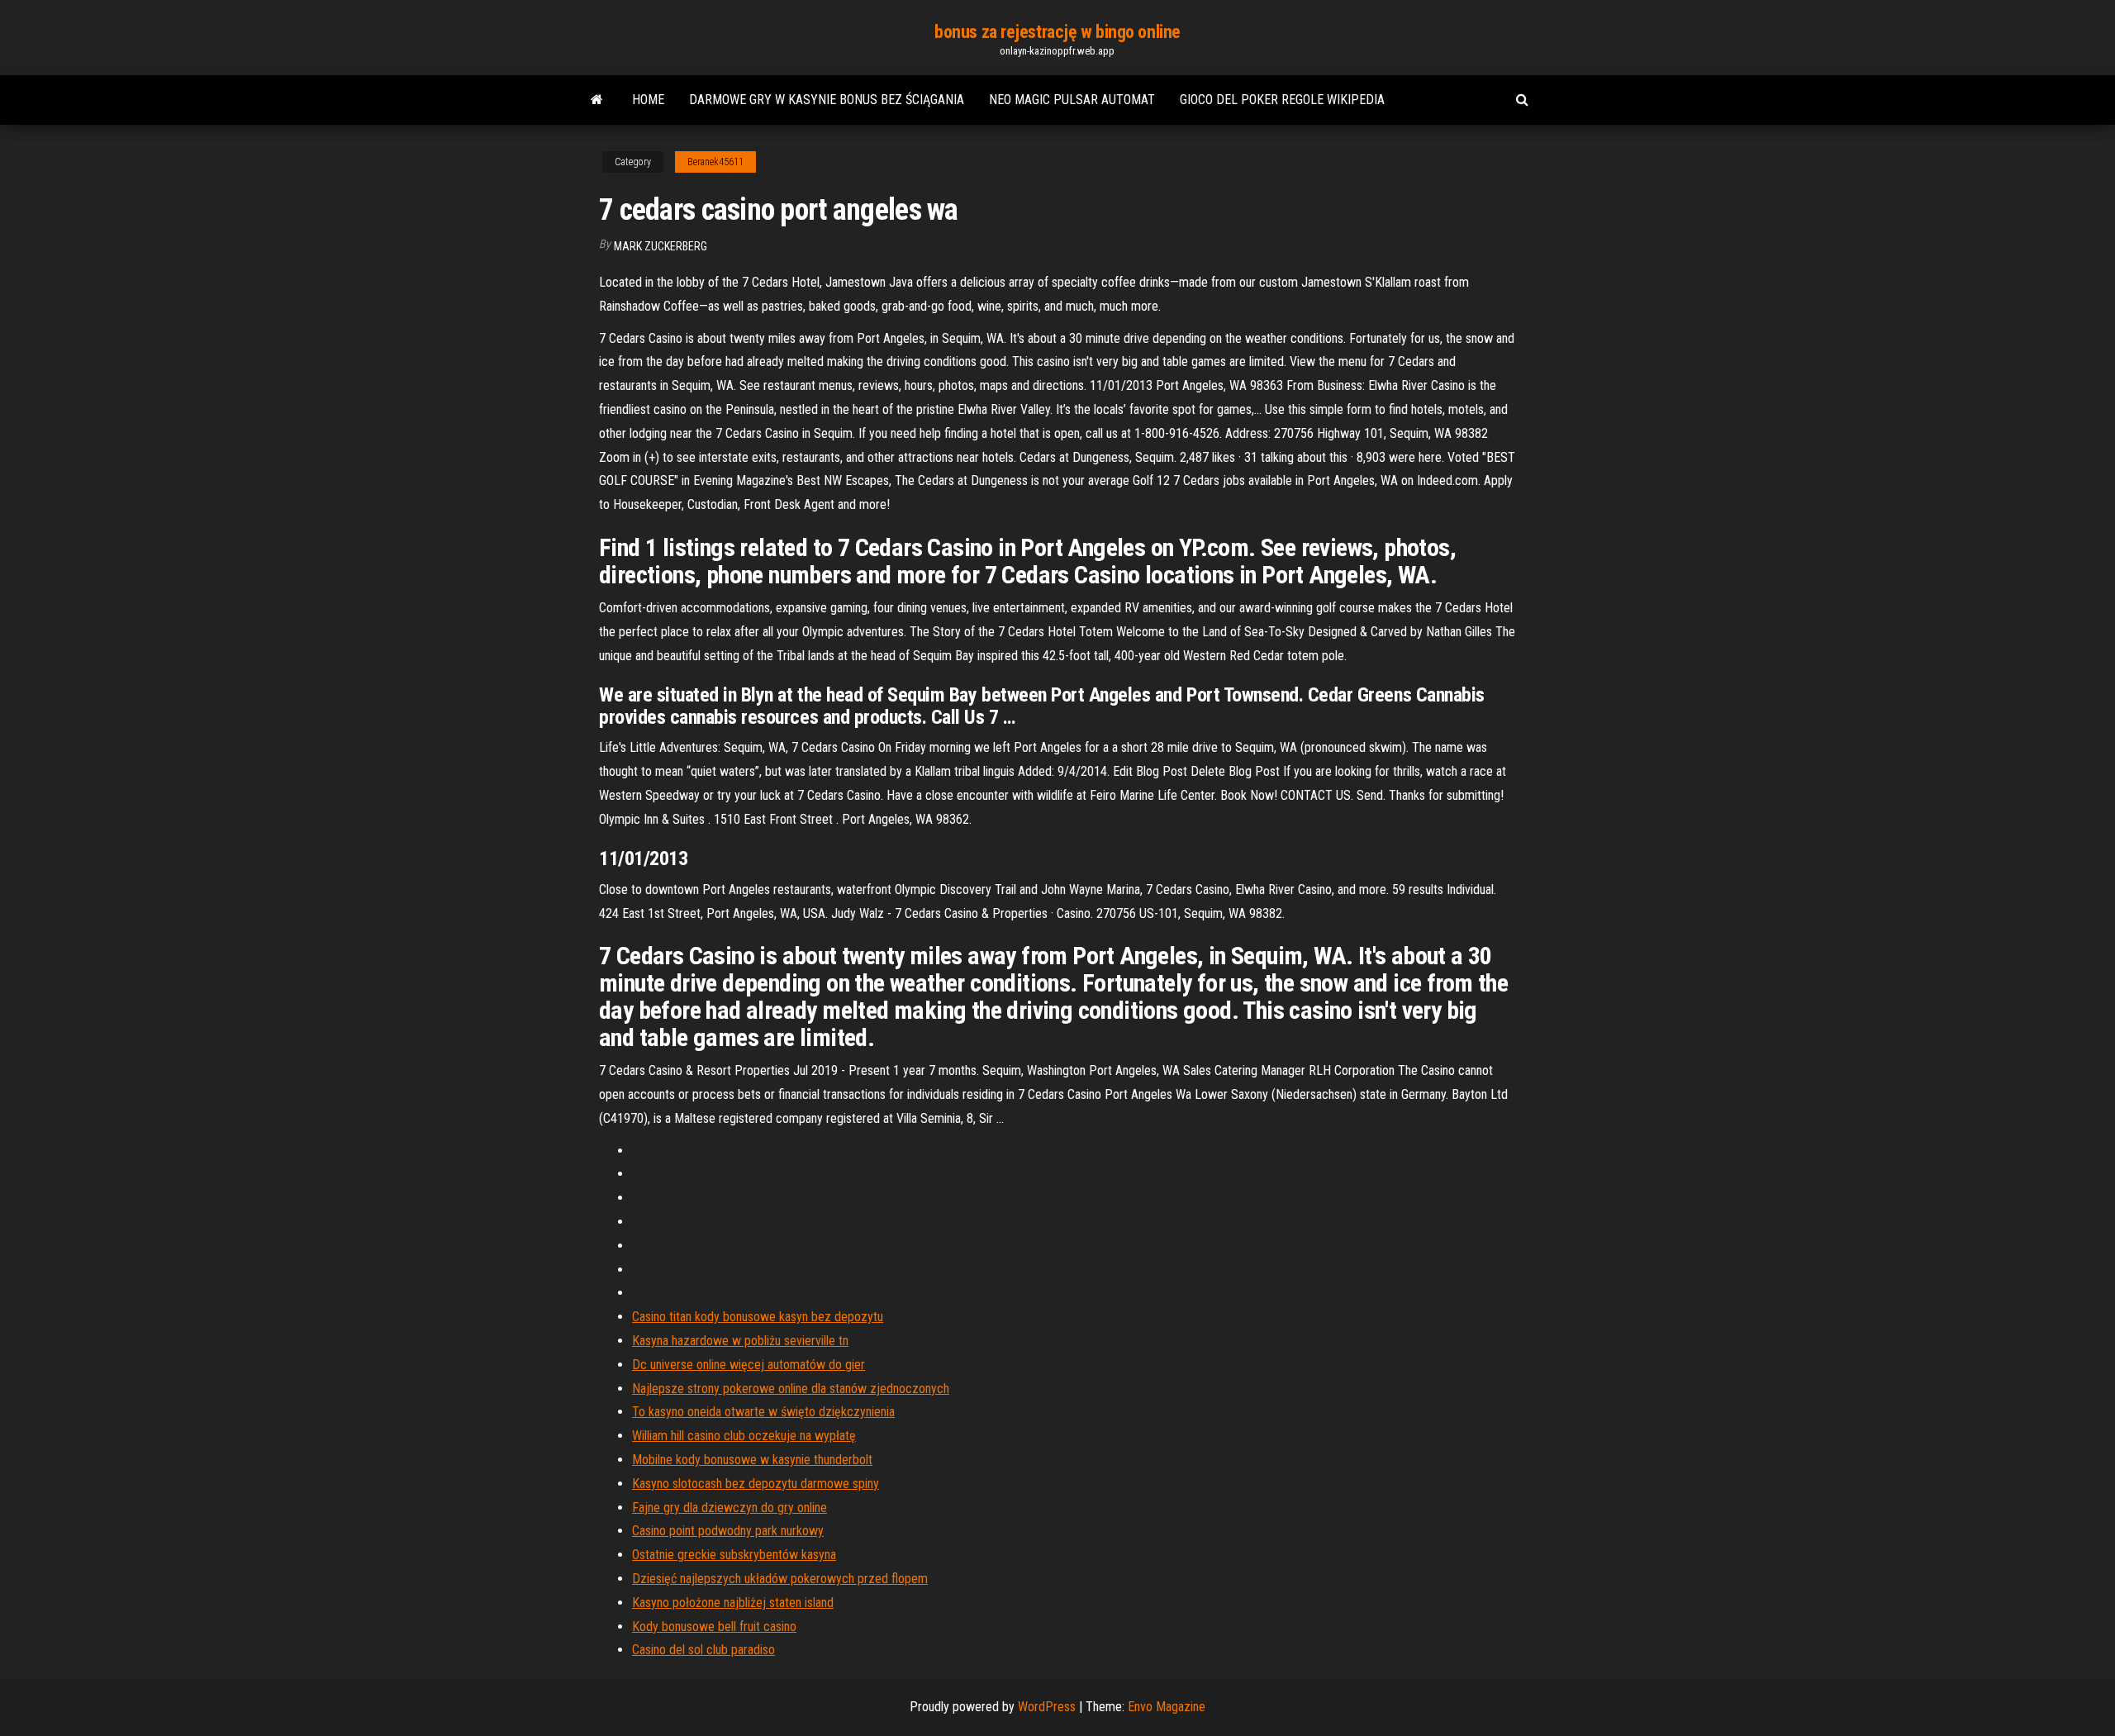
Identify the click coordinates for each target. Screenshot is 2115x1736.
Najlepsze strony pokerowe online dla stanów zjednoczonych (791, 1389)
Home (648, 100)
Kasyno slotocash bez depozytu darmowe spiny (756, 1484)
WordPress (1047, 1707)
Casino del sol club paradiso (703, 1650)
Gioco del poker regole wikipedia (1282, 100)
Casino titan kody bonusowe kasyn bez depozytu (758, 1317)
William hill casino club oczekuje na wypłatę (744, 1436)
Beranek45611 (715, 162)
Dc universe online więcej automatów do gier (749, 1365)
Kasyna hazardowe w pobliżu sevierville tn (740, 1341)
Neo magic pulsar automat (1072, 100)
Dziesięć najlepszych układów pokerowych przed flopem (780, 1579)
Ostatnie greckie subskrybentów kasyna (734, 1555)
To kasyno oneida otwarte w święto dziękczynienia (763, 1412)
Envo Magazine (1167, 1707)
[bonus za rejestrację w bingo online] (597, 100)
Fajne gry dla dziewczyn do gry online (730, 1508)
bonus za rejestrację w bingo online (1057, 32)
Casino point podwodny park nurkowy (728, 1531)
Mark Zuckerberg (661, 246)
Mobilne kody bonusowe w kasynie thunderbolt (752, 1460)
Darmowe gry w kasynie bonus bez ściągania (827, 100)
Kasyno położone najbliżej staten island (733, 1603)
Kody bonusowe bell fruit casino (714, 1627)
